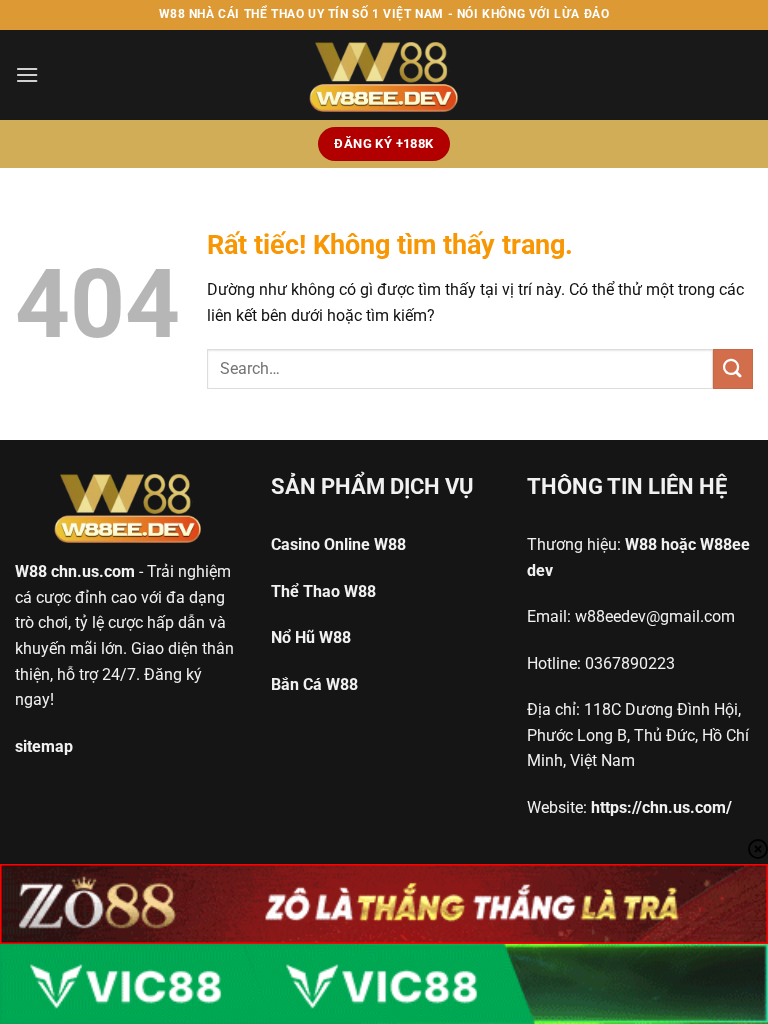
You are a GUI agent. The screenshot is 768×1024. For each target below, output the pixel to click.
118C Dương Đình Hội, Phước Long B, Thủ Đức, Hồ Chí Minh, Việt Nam (638, 735)
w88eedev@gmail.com (655, 616)
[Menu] (27, 74)
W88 (31, 571)
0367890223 (630, 663)
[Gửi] (733, 368)
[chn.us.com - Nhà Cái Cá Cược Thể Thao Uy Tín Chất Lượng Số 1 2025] (384, 75)
